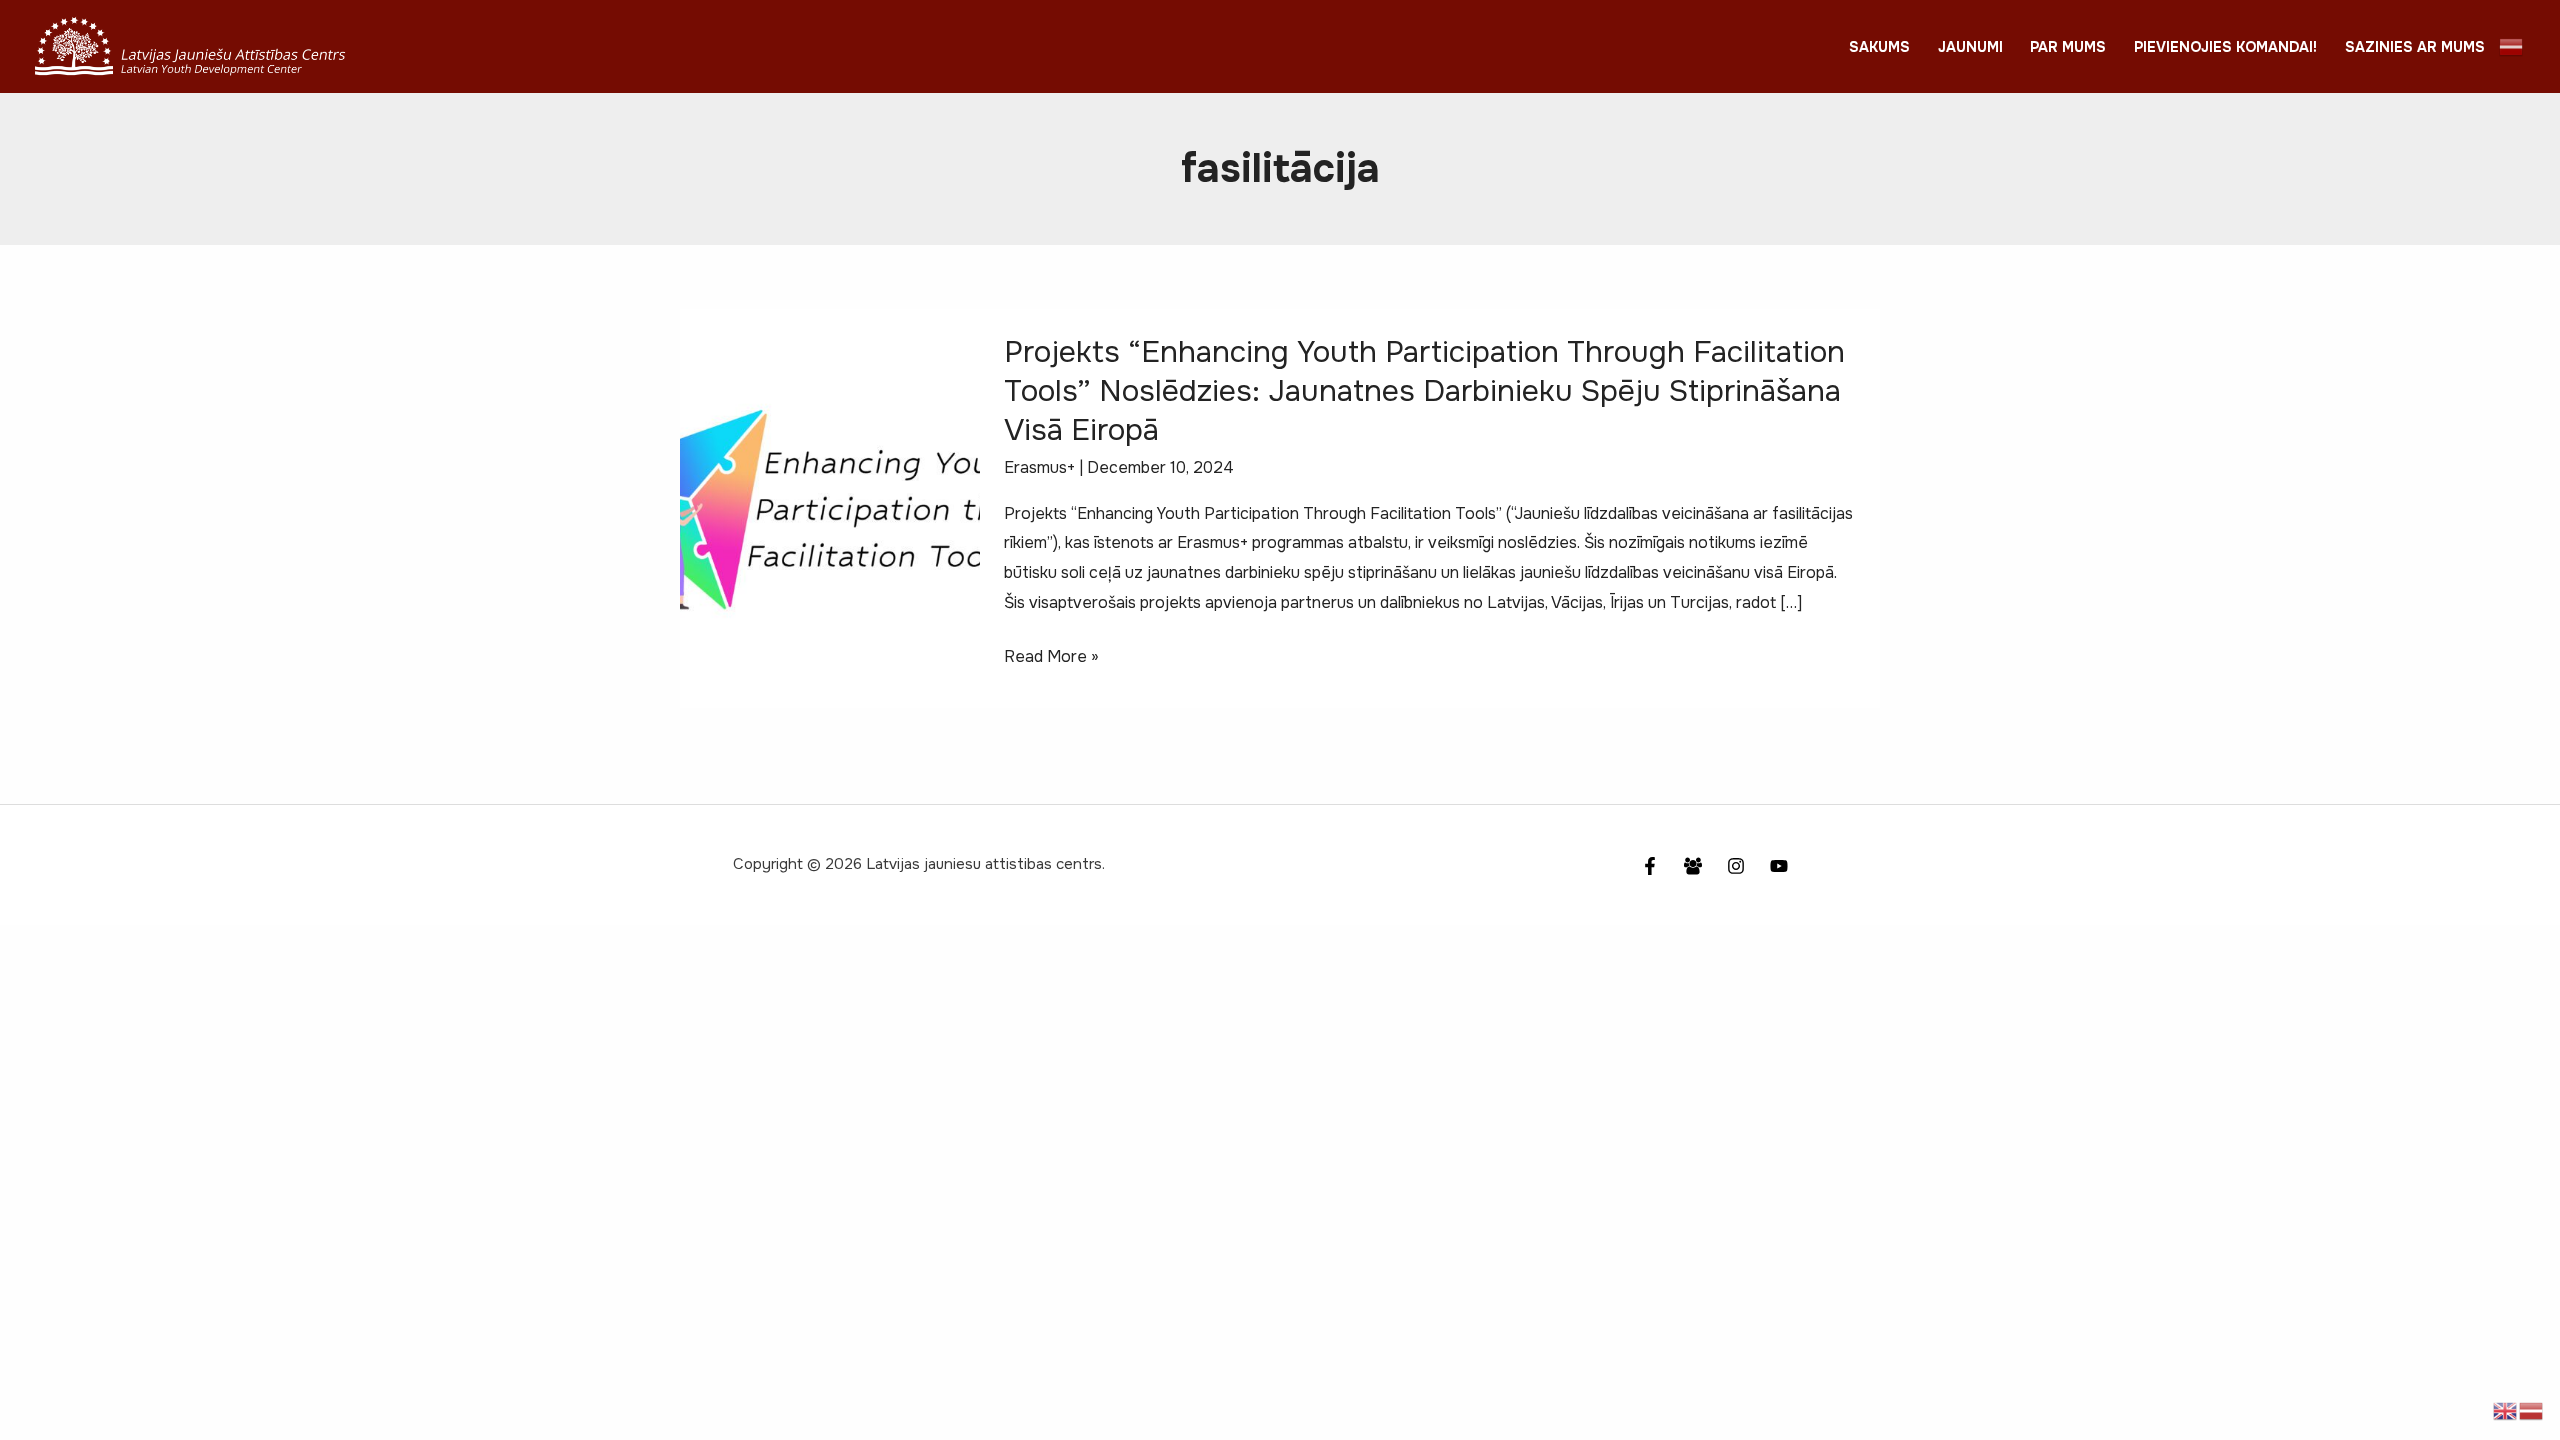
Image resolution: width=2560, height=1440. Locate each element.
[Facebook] (1650, 866)
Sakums (1879, 47)
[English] (2506, 1409)
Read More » (1051, 658)
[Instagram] (1736, 866)
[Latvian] (2512, 46)
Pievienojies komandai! (2225, 47)
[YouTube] (1779, 866)
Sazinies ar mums (2415, 47)
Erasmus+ (1039, 467)
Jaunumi (1970, 47)
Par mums (2068, 47)
